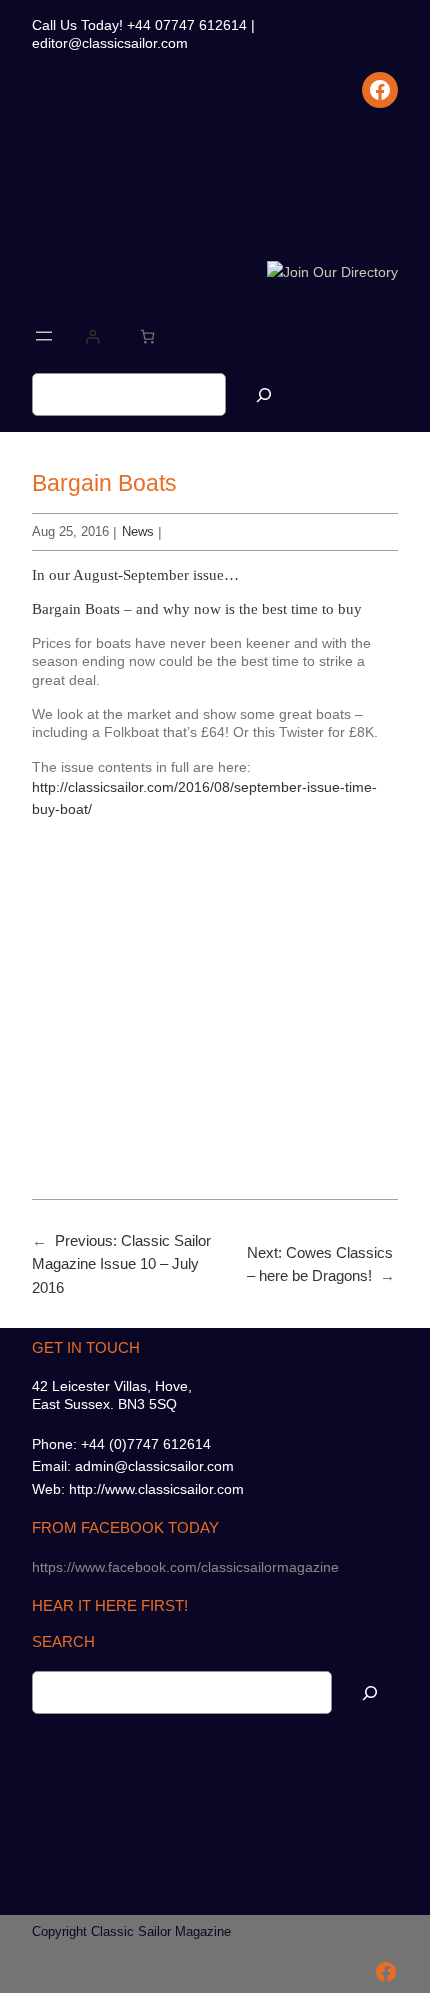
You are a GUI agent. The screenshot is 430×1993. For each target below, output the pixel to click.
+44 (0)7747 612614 (146, 1444)
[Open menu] (44, 336)
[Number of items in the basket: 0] (147, 336)
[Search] (264, 394)
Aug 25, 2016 (70, 531)
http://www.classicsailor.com (156, 1489)
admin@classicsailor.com (154, 1466)
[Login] (92, 336)
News (138, 531)
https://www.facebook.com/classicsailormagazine (185, 1567)
